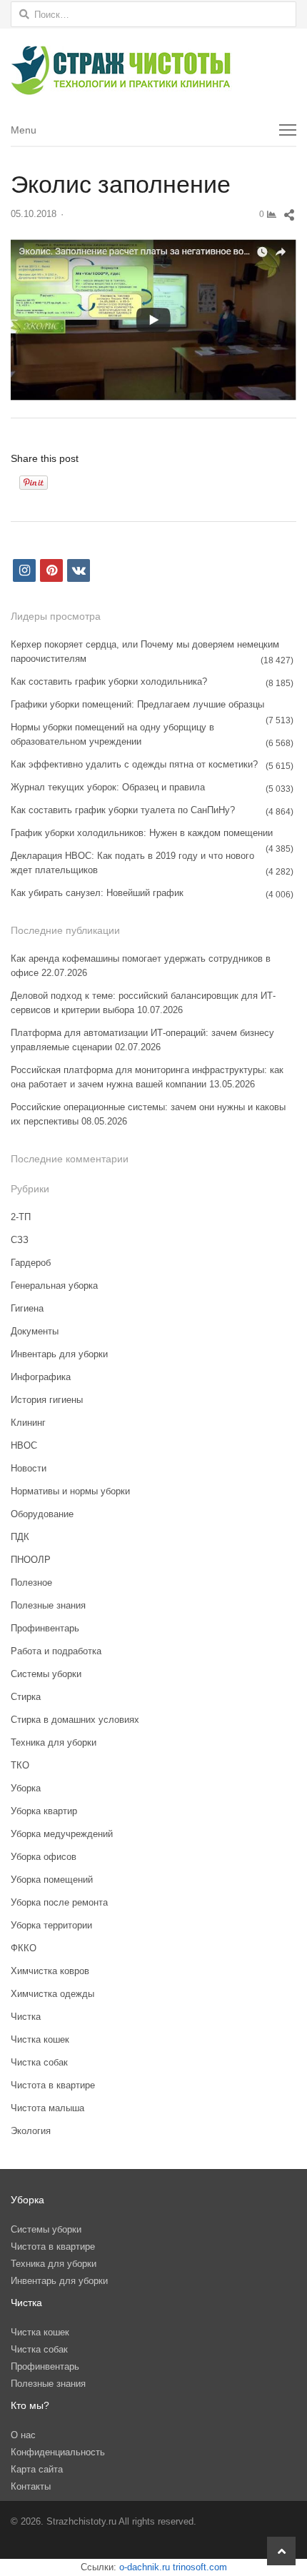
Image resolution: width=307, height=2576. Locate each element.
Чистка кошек (40, 2039)
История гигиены (47, 1400)
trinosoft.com (200, 2567)
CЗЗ (20, 1240)
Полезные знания (48, 1605)
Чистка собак (39, 2062)
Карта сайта (37, 2469)
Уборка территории (51, 1925)
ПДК (20, 1537)
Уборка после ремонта (59, 1902)
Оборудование (42, 1514)
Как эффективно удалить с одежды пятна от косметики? (134, 764)
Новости (29, 1468)
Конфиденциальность (58, 2452)
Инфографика (41, 1377)
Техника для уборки (54, 1742)
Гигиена (27, 1308)
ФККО (24, 1948)
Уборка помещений (52, 1880)
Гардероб (31, 1263)
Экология (31, 2131)
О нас (23, 2435)
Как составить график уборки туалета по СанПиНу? (123, 810)
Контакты (31, 2486)
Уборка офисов (44, 1857)
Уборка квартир (44, 1811)
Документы (35, 1331)
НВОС (24, 1445)
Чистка (26, 2017)
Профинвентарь (45, 1628)
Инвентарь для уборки (59, 1354)
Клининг (28, 1423)
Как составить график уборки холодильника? (109, 681)
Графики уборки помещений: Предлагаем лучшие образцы (137, 704)
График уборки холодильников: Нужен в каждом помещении (142, 833)
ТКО (20, 1765)
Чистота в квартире (53, 2085)
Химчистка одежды (52, 1994)
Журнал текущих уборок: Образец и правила (108, 787)
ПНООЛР (31, 1560)
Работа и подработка (56, 1651)
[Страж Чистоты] (153, 71)
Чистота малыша (47, 2108)
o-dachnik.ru (145, 2567)
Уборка (26, 1788)
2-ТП (21, 1217)
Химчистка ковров (50, 1971)
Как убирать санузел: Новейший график (97, 893)
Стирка (26, 1697)
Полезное (31, 1583)
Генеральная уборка (54, 1286)
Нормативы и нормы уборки (70, 1491)
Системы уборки (46, 1674)
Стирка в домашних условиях (75, 1720)
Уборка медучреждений (62, 1834)
